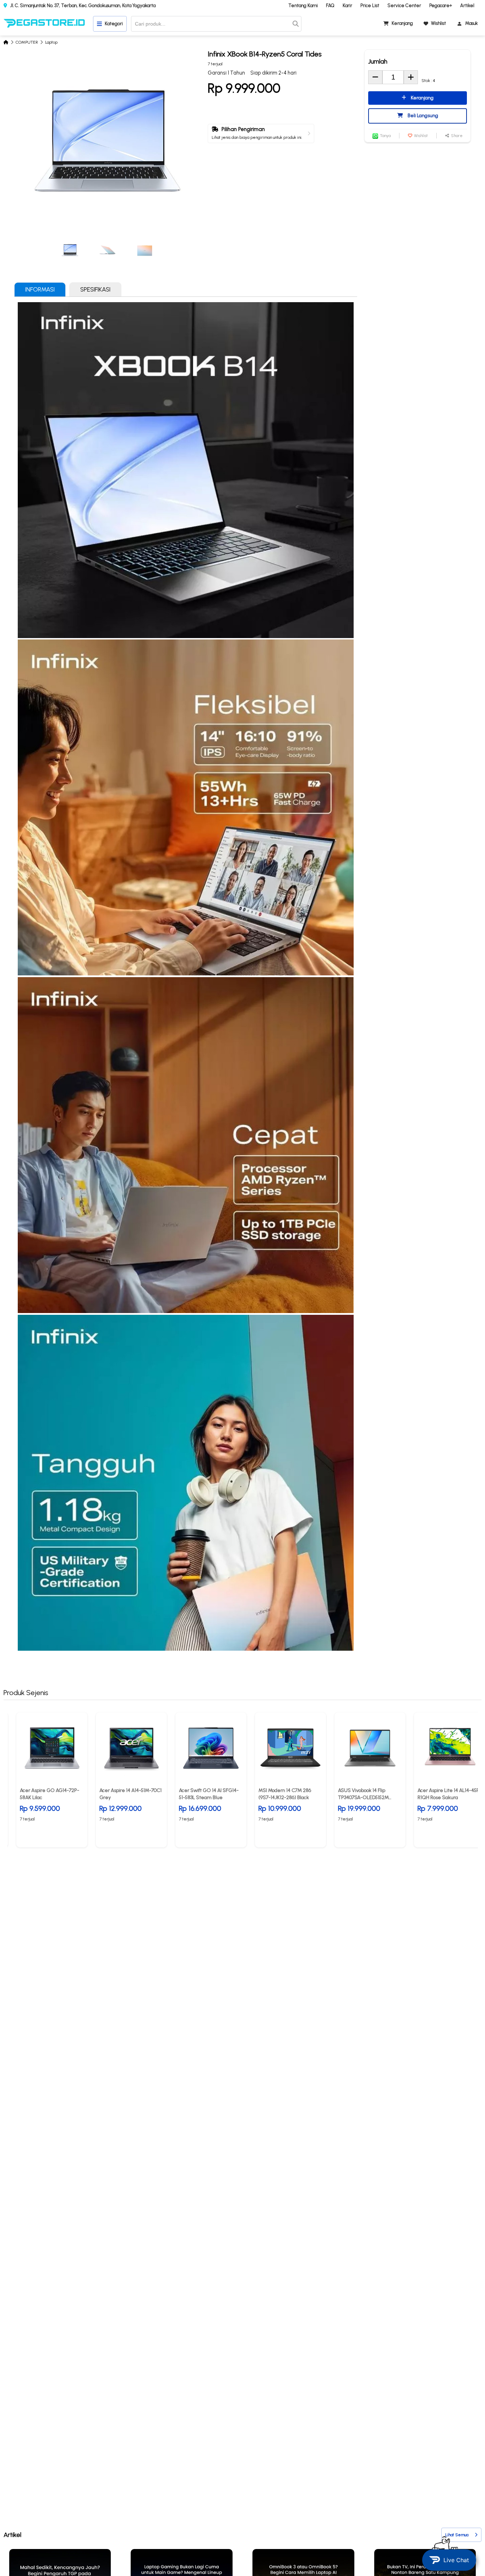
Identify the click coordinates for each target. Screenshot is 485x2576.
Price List (370, 6)
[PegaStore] (44, 24)
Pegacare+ (441, 6)
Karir (347, 6)
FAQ (330, 6)
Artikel (467, 6)
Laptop (51, 42)
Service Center (404, 6)
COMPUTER (27, 42)
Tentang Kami (303, 6)
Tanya (385, 136)
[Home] (6, 42)
